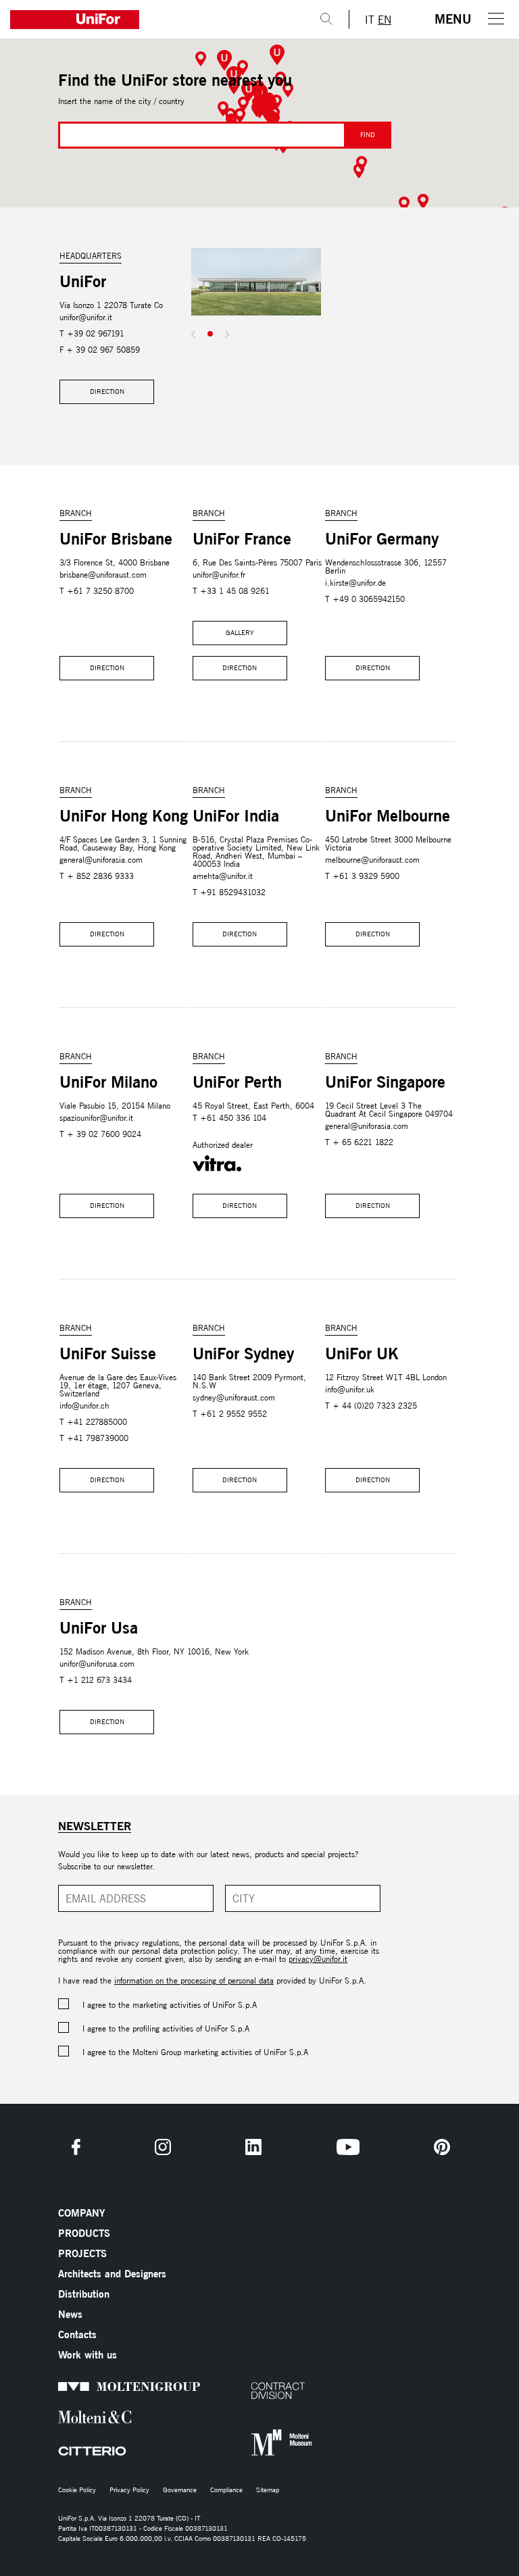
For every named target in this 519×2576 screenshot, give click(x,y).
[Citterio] (77, 2451)
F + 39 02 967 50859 (100, 350)
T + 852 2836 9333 (97, 876)
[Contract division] (269, 2391)
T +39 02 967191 (92, 333)
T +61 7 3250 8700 (97, 591)
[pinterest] (442, 2147)
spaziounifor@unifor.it (96, 1118)
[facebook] (76, 2147)
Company (81, 2213)
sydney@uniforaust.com (234, 1397)
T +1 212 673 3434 (96, 1680)
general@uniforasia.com (101, 860)
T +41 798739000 (94, 1438)
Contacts (77, 2334)
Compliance (226, 2490)
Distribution (84, 2294)
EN (385, 20)
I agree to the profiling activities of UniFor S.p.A (166, 2028)
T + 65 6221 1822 (359, 1142)
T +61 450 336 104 (229, 1118)
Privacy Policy (129, 2490)
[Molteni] (77, 2417)
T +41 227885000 (93, 1422)
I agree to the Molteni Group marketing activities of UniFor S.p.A (195, 2052)
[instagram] (163, 2147)
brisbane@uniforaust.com (103, 575)
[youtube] (348, 2147)
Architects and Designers (112, 2274)
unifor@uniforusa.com (97, 1664)
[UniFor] (152, 20)
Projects (82, 2253)
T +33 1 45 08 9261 (231, 591)
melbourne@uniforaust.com (372, 860)
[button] (277, 55)
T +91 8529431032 (229, 892)
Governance (180, 2490)
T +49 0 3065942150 (365, 599)
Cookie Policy (77, 2490)
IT (370, 20)
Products (84, 2233)
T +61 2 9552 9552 (230, 1414)
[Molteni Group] (77, 2386)
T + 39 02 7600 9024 (100, 1134)
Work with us (88, 2355)
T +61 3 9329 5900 (362, 876)
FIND (368, 135)
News (70, 2314)
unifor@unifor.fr (219, 575)
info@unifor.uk (350, 1389)
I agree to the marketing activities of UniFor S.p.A (170, 2005)
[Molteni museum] (269, 2443)
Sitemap (268, 2490)
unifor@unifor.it (86, 317)
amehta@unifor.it (223, 876)
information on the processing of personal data (194, 1980)
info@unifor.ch (84, 1406)
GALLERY (240, 633)
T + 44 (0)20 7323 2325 (371, 1406)
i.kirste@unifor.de (355, 583)
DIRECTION (107, 392)
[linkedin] (253, 2147)
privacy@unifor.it (318, 1959)
